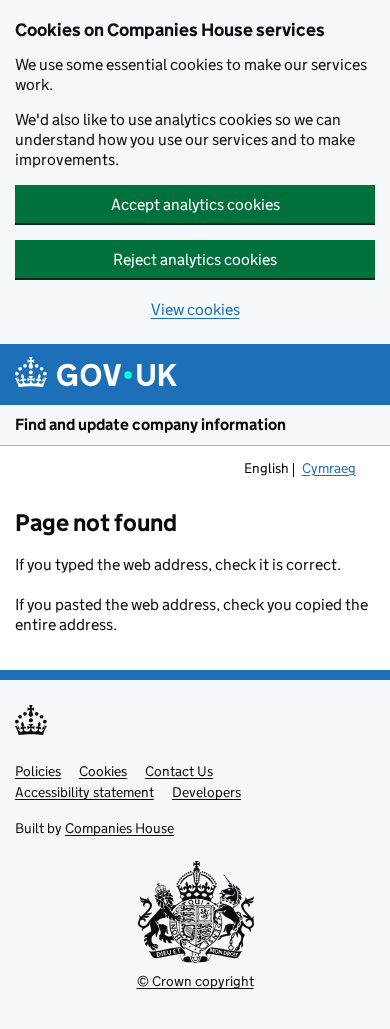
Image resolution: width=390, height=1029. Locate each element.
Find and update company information (150, 424)
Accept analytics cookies (195, 204)
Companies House (119, 828)
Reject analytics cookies (195, 259)
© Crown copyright (195, 981)
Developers (206, 792)
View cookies (195, 309)
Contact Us (179, 771)
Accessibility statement (84, 792)
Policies (38, 771)
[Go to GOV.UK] (96, 374)
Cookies (103, 771)
